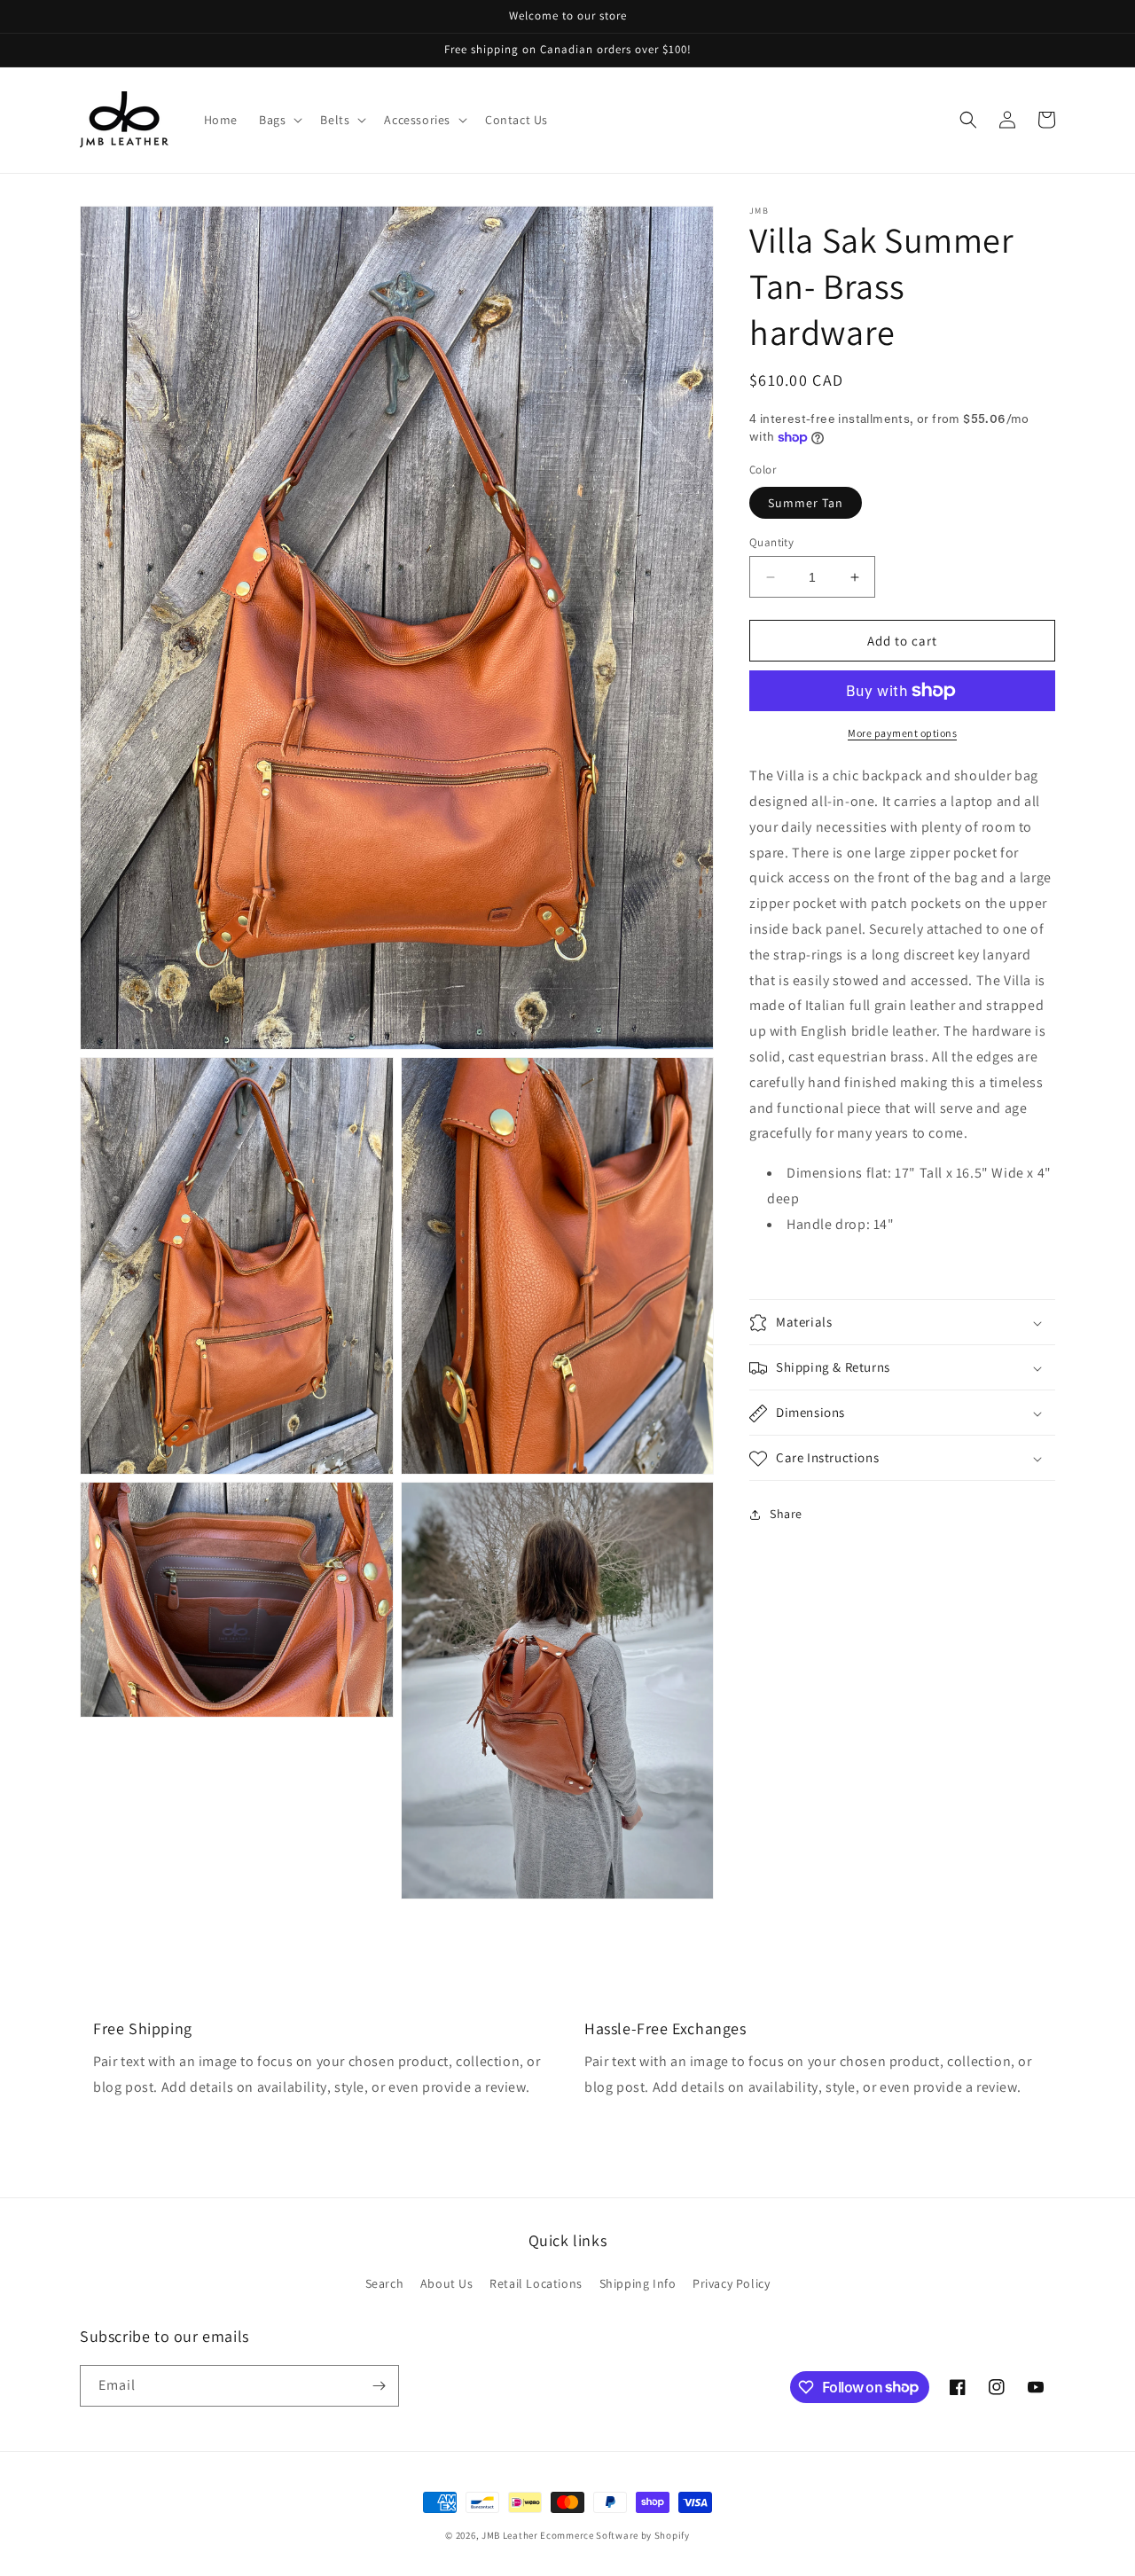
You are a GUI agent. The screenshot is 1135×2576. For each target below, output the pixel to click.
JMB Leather (510, 2535)
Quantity (771, 542)
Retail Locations (536, 2283)
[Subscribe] (379, 2386)
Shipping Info (638, 2283)
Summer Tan (806, 503)
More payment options (902, 733)
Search (385, 2283)
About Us (447, 2283)
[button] (279, 120)
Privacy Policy (731, 2283)
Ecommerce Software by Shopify (614, 2535)
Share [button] (786, 1514)
